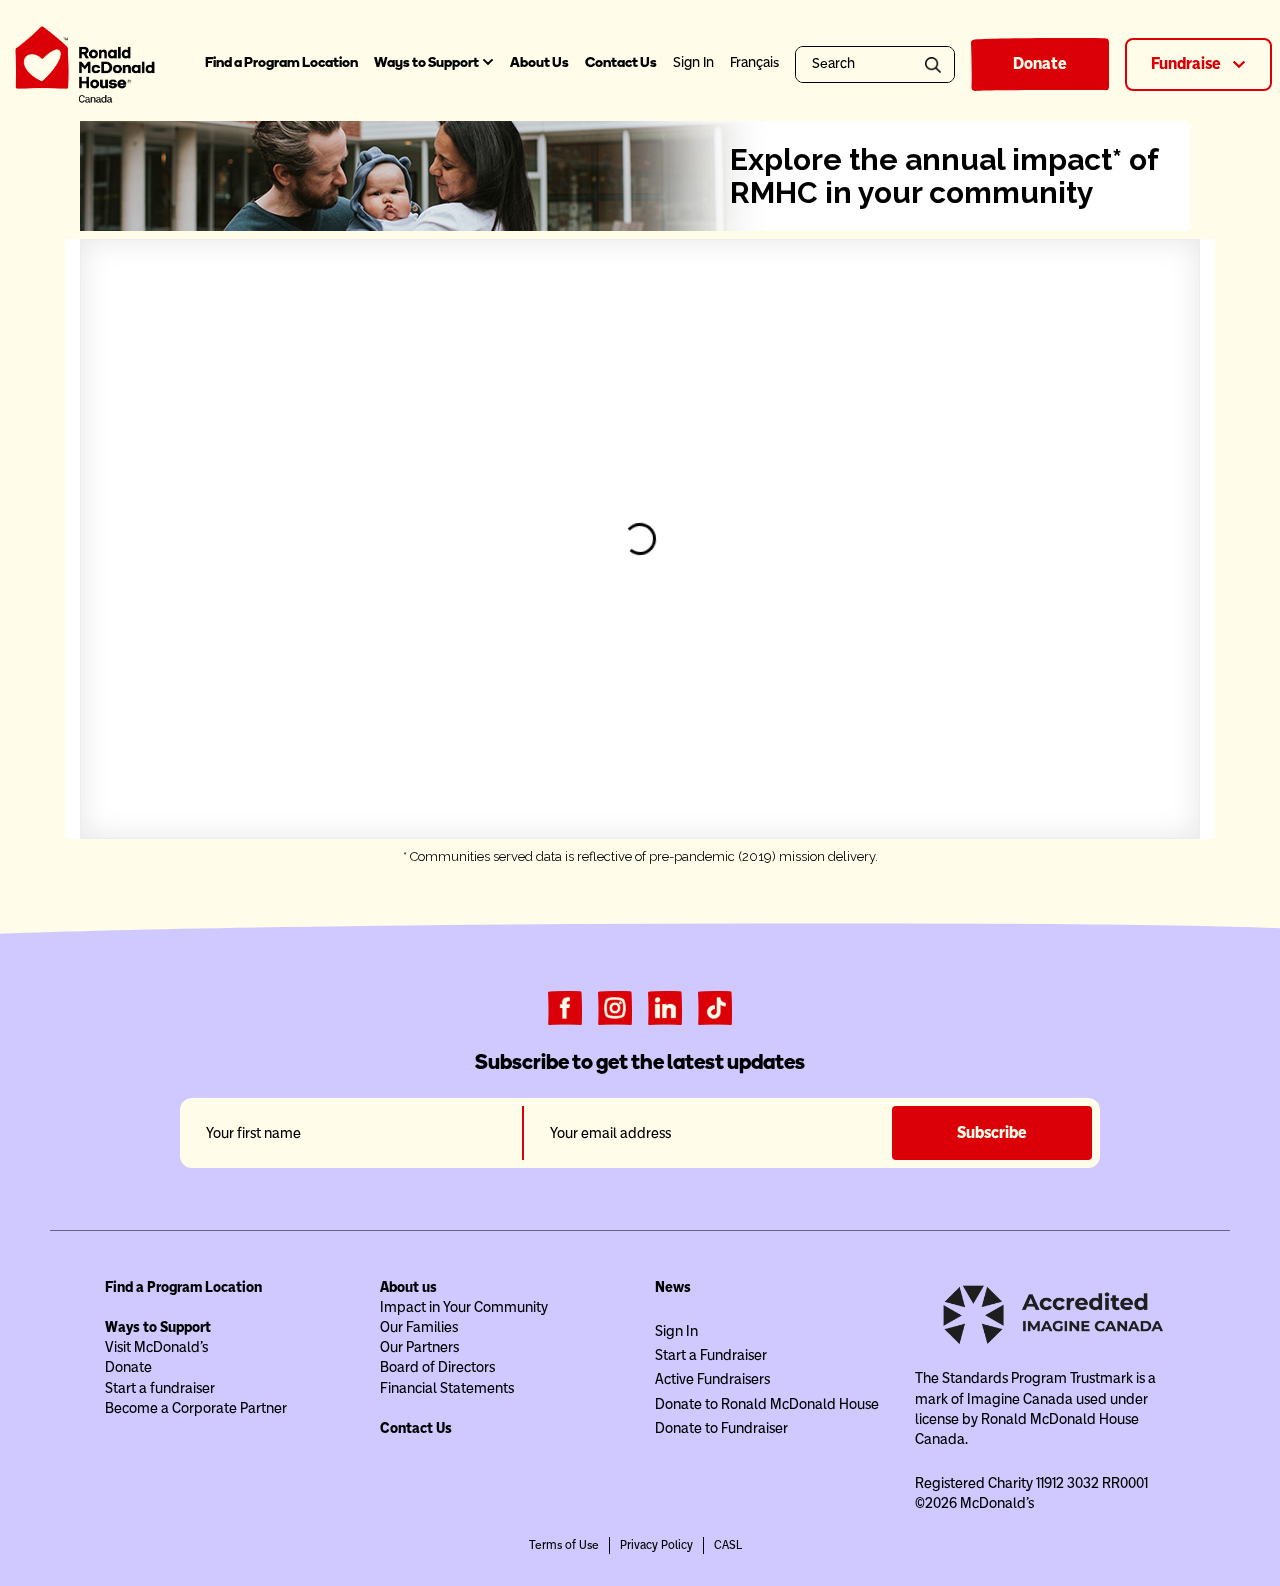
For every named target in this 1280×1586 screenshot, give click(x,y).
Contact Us (621, 62)
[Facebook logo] (565, 1007)
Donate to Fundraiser (721, 1428)
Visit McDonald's (156, 1347)
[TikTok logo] (715, 1007)
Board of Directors (437, 1367)
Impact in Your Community (464, 1307)
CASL (728, 1545)
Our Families (419, 1327)
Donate (1040, 63)
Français (754, 62)
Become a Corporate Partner (196, 1408)
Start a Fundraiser (711, 1355)
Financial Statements (447, 1388)
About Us (539, 62)
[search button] (936, 64)
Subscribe (992, 1132)
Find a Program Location (281, 62)
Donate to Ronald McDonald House (767, 1404)
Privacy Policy (656, 1545)
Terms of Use (564, 1545)
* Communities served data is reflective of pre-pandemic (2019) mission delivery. (640, 856)
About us (408, 1287)
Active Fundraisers (712, 1379)
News (673, 1287)
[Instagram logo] (615, 1007)
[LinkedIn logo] (665, 1007)
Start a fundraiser (160, 1388)
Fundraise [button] (1187, 63)
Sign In (676, 1331)
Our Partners (419, 1347)
